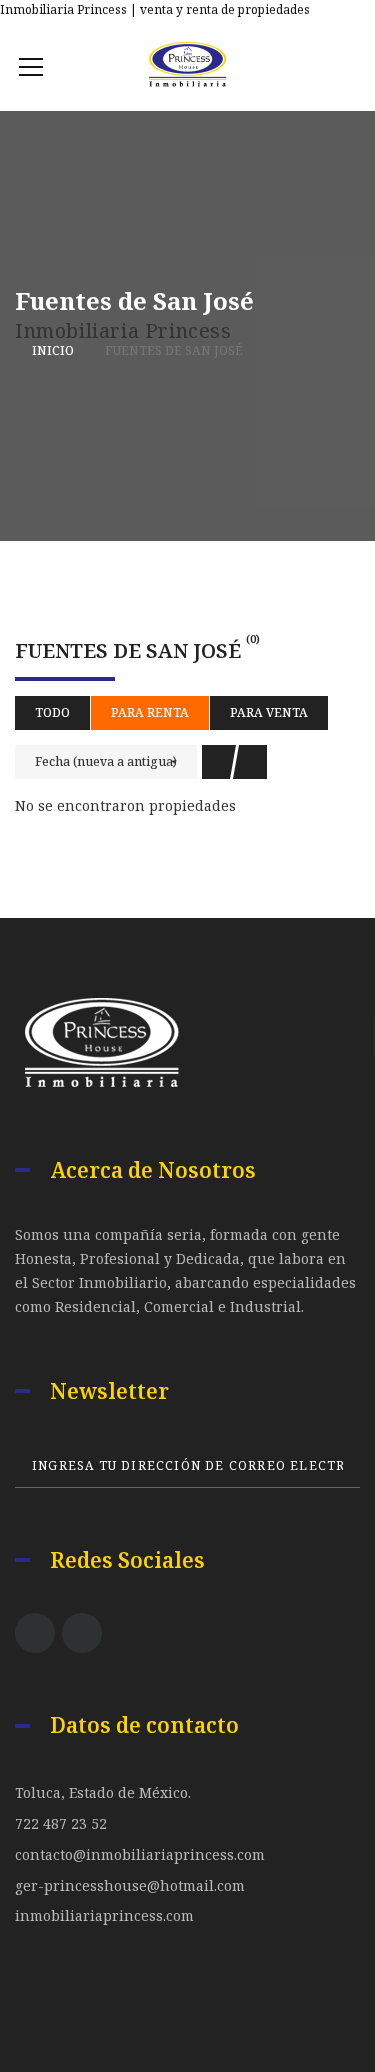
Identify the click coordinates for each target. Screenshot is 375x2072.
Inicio (53, 350)
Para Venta (269, 712)
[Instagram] (82, 1633)
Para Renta (150, 712)
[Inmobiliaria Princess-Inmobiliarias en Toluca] (187, 65)
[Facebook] (315, 6)
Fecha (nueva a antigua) (106, 761)
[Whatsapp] (353, 6)
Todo (52, 712)
